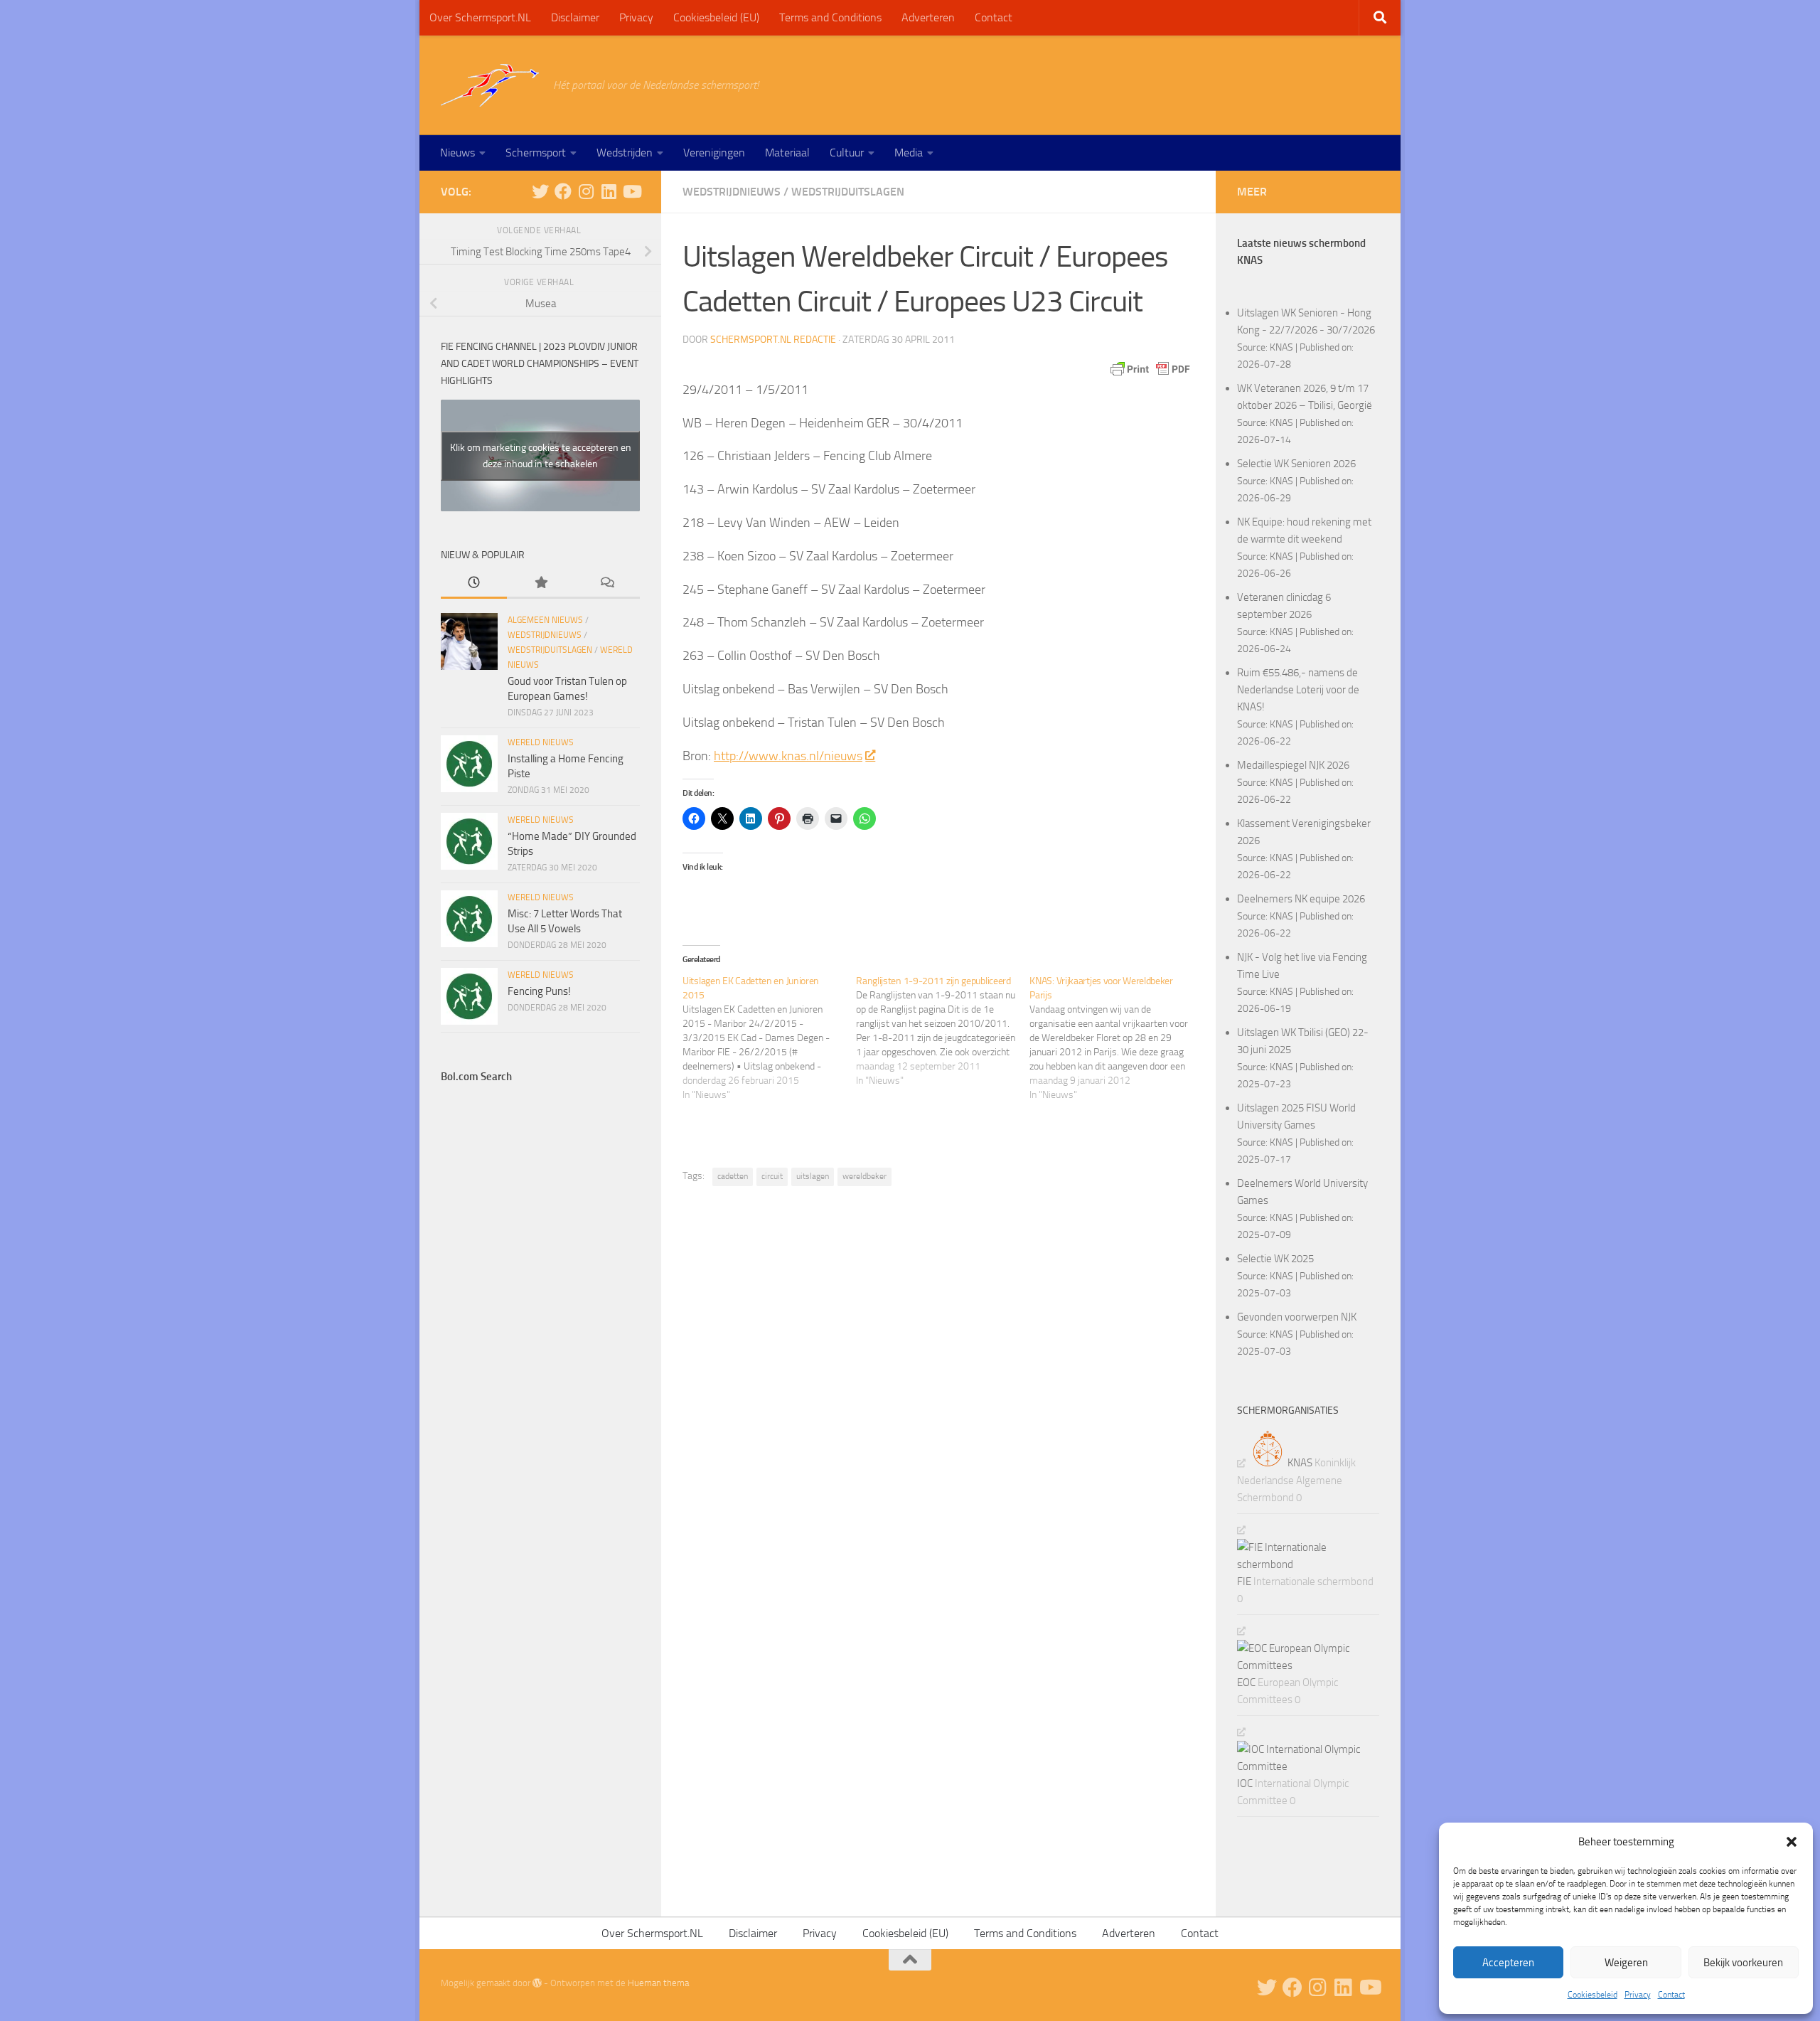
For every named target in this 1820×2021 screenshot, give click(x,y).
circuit (772, 1176)
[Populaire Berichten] (540, 583)
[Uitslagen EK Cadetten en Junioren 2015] (769, 1038)
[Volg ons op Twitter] (540, 191)
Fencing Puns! (539, 991)
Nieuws (457, 153)
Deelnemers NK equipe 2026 (1301, 899)
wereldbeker (864, 1176)
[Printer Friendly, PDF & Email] (1150, 369)
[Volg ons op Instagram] (586, 191)
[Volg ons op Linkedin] (609, 191)
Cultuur (847, 153)
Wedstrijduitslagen (848, 192)
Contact (1671, 1995)
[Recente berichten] (474, 583)
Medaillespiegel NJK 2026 (1293, 765)
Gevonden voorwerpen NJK (1297, 1317)
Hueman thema (658, 1983)
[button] (1792, 1842)
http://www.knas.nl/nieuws (788, 756)
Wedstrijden (625, 153)
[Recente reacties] (607, 583)
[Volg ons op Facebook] (563, 191)
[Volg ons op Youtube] (631, 191)
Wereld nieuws (541, 742)
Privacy (1638, 1995)
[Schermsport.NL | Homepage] (490, 85)
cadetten (733, 1176)
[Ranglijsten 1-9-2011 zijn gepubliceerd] (943, 1031)
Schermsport (536, 153)
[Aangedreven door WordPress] (537, 1983)
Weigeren (1626, 1963)
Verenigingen (714, 153)
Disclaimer (575, 17)
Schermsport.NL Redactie (773, 340)
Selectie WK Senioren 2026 (1296, 464)
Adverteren (928, 17)
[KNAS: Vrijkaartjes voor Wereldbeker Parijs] (1116, 1038)
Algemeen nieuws (545, 620)
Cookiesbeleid (1592, 1995)
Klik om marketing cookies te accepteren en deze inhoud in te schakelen (541, 456)
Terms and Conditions (830, 17)
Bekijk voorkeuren (1743, 1963)
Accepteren (1508, 1963)
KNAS (1281, 347)
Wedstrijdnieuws (732, 192)
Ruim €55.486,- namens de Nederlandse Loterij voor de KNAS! (1298, 690)
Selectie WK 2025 (1275, 1259)
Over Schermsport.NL (480, 17)
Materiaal (787, 153)
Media (909, 153)
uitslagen (813, 1176)
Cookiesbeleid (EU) (716, 17)
